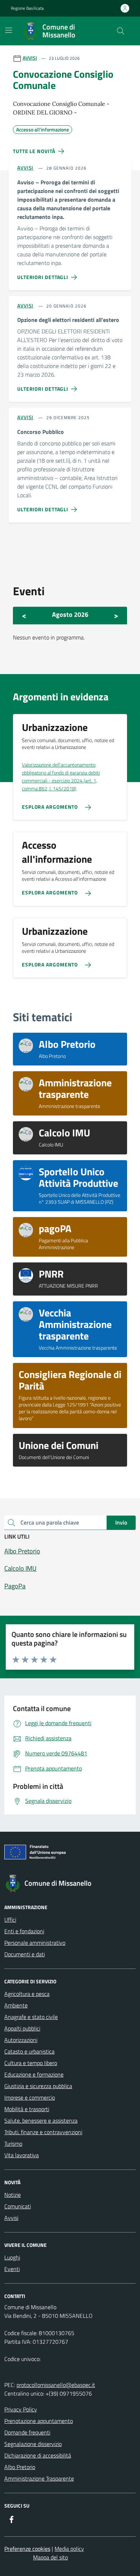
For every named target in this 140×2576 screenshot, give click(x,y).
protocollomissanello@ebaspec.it (56, 2385)
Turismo (13, 2144)
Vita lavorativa (22, 2155)
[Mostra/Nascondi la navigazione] (9, 30)
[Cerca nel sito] (121, 31)
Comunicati (18, 2206)
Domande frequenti (27, 2432)
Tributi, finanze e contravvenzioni (43, 2132)
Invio (121, 1522)
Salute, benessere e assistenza (41, 2121)
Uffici (10, 1920)
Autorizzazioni (21, 2040)
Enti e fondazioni (24, 1931)
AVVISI (30, 58)
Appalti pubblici (22, 2028)
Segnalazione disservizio (33, 2444)
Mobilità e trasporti (27, 2109)
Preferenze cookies (27, 2549)
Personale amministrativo (35, 1943)
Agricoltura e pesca (27, 1994)
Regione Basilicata (27, 8)
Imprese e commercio (30, 2097)
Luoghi (12, 2257)
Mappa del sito (50, 2557)
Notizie (13, 2195)
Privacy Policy (21, 2409)
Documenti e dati (25, 1954)
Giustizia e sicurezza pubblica (38, 2086)
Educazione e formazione (34, 2074)
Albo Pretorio (20, 2467)
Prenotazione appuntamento (39, 2421)
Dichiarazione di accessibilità (38, 2455)
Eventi (12, 2269)
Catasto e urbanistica (29, 2051)
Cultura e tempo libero (31, 2063)
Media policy (69, 2549)
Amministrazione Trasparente (39, 2478)
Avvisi (11, 2218)
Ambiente (16, 2005)
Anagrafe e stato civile (31, 2017)
